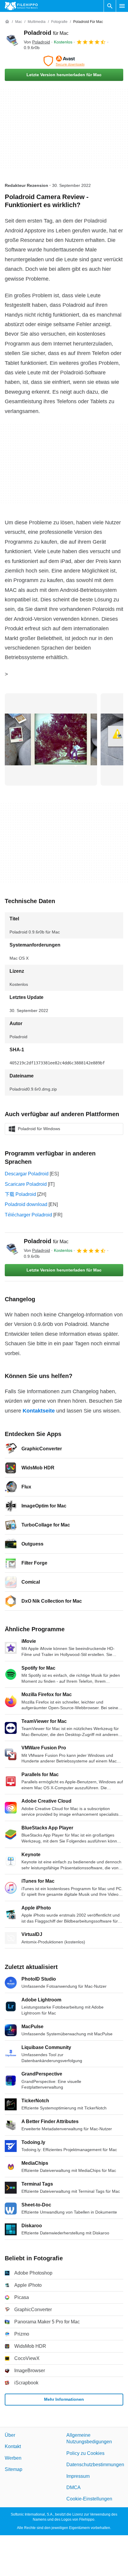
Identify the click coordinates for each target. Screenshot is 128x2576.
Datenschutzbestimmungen (95, 2465)
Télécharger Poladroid (28, 1215)
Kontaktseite (39, 1411)
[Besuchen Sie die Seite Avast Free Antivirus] (64, 61)
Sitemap (14, 2469)
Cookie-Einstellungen (89, 2499)
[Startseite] (7, 22)
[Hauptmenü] (122, 6)
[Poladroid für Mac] (12, 40)
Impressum (78, 2476)
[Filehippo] (21, 6)
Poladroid (46, 33)
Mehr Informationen (64, 2399)
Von (37, 42)
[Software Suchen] (110, 6)
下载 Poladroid (20, 1194)
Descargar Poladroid (27, 1174)
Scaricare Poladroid (26, 1184)
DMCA (74, 2487)
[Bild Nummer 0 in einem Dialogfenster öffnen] (51, 739)
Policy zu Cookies (85, 2453)
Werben (13, 2458)
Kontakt (13, 2446)
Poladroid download (26, 1204)
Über (10, 2435)
